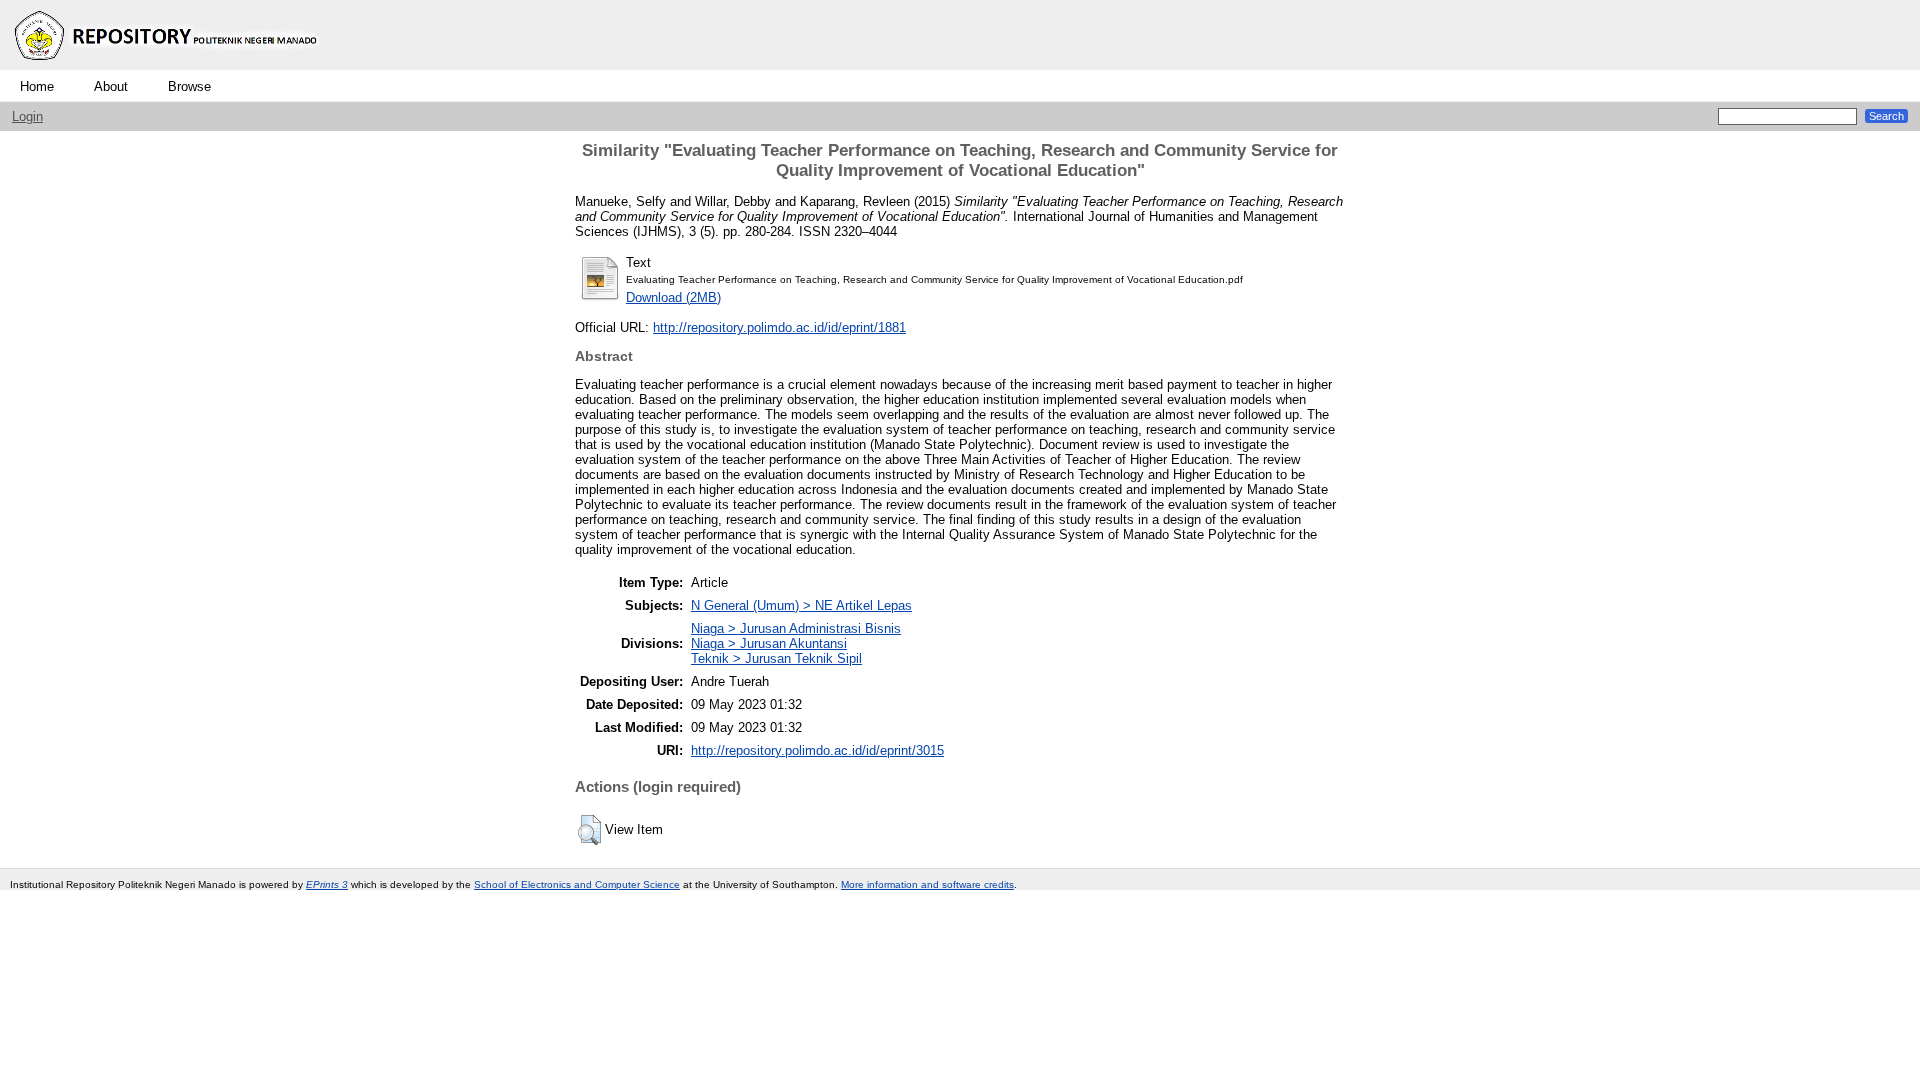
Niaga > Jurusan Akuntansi (769, 643)
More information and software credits (927, 884)
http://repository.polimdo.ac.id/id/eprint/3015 (817, 750)
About (111, 86)
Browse (189, 86)
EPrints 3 (327, 884)
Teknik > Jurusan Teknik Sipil (776, 658)
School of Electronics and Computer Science (577, 884)
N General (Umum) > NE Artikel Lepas (801, 605)
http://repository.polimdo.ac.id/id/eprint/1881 (779, 327)
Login (27, 116)
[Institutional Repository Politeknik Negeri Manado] (168, 65)
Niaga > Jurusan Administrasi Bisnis (796, 628)
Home (37, 86)
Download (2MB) (673, 297)
